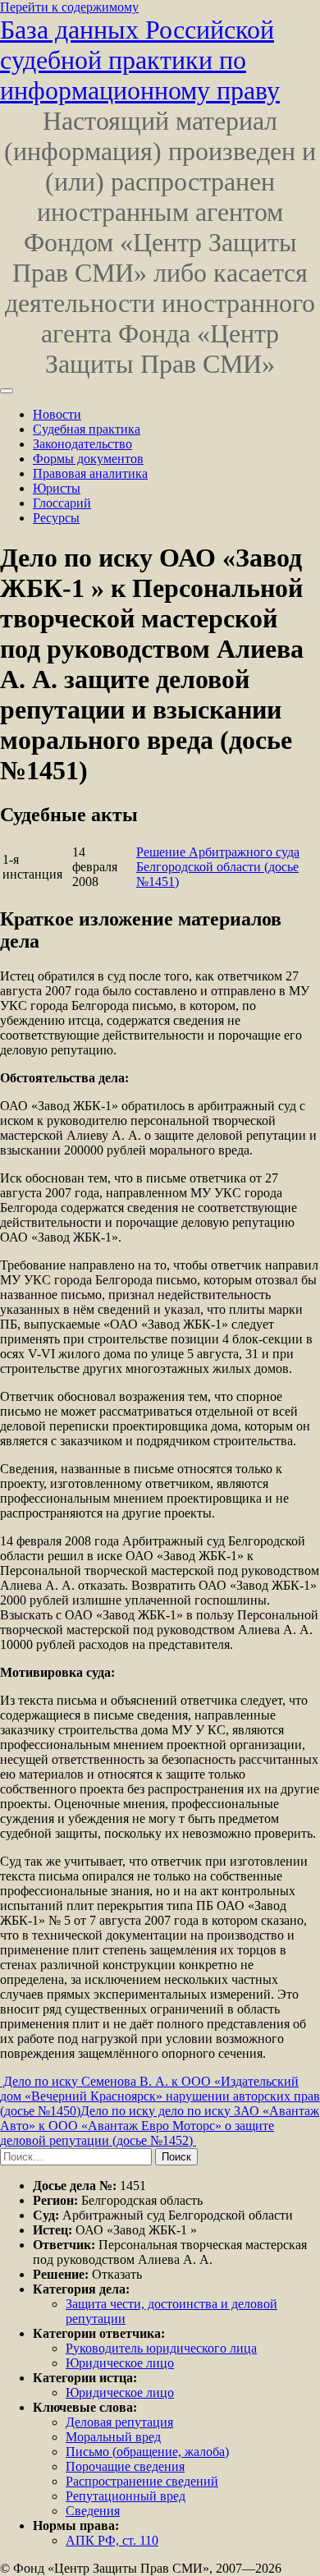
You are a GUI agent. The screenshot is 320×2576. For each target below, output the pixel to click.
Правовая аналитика (90, 473)
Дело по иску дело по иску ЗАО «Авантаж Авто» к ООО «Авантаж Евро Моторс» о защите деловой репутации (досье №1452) (160, 2126)
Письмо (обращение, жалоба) (147, 2452)
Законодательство (82, 444)
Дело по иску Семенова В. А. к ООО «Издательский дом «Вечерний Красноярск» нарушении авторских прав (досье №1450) (160, 2096)
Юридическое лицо (120, 2363)
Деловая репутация (119, 2422)
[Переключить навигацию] (7, 391)
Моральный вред (113, 2437)
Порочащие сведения (125, 2466)
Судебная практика (87, 429)
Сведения (93, 2511)
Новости (57, 414)
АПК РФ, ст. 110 (112, 2540)
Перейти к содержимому (69, 7)
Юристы (57, 488)
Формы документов (88, 459)
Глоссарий (62, 503)
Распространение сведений (142, 2481)
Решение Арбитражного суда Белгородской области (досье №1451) (218, 867)
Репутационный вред (126, 2496)
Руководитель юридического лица (161, 2348)
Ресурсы (56, 518)
